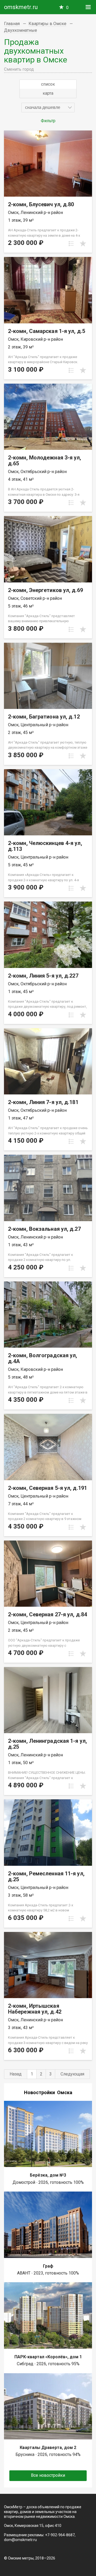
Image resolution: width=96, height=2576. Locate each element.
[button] (48, 108)
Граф (48, 2266)
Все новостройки (48, 2475)
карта (48, 93)
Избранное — (67, 8)
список (48, 84)
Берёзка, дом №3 (48, 2175)
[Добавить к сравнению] (71, 244)
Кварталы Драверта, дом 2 (48, 2448)
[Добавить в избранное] (83, 244)
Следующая (72, 2074)
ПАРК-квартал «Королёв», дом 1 (48, 2357)
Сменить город (19, 69)
